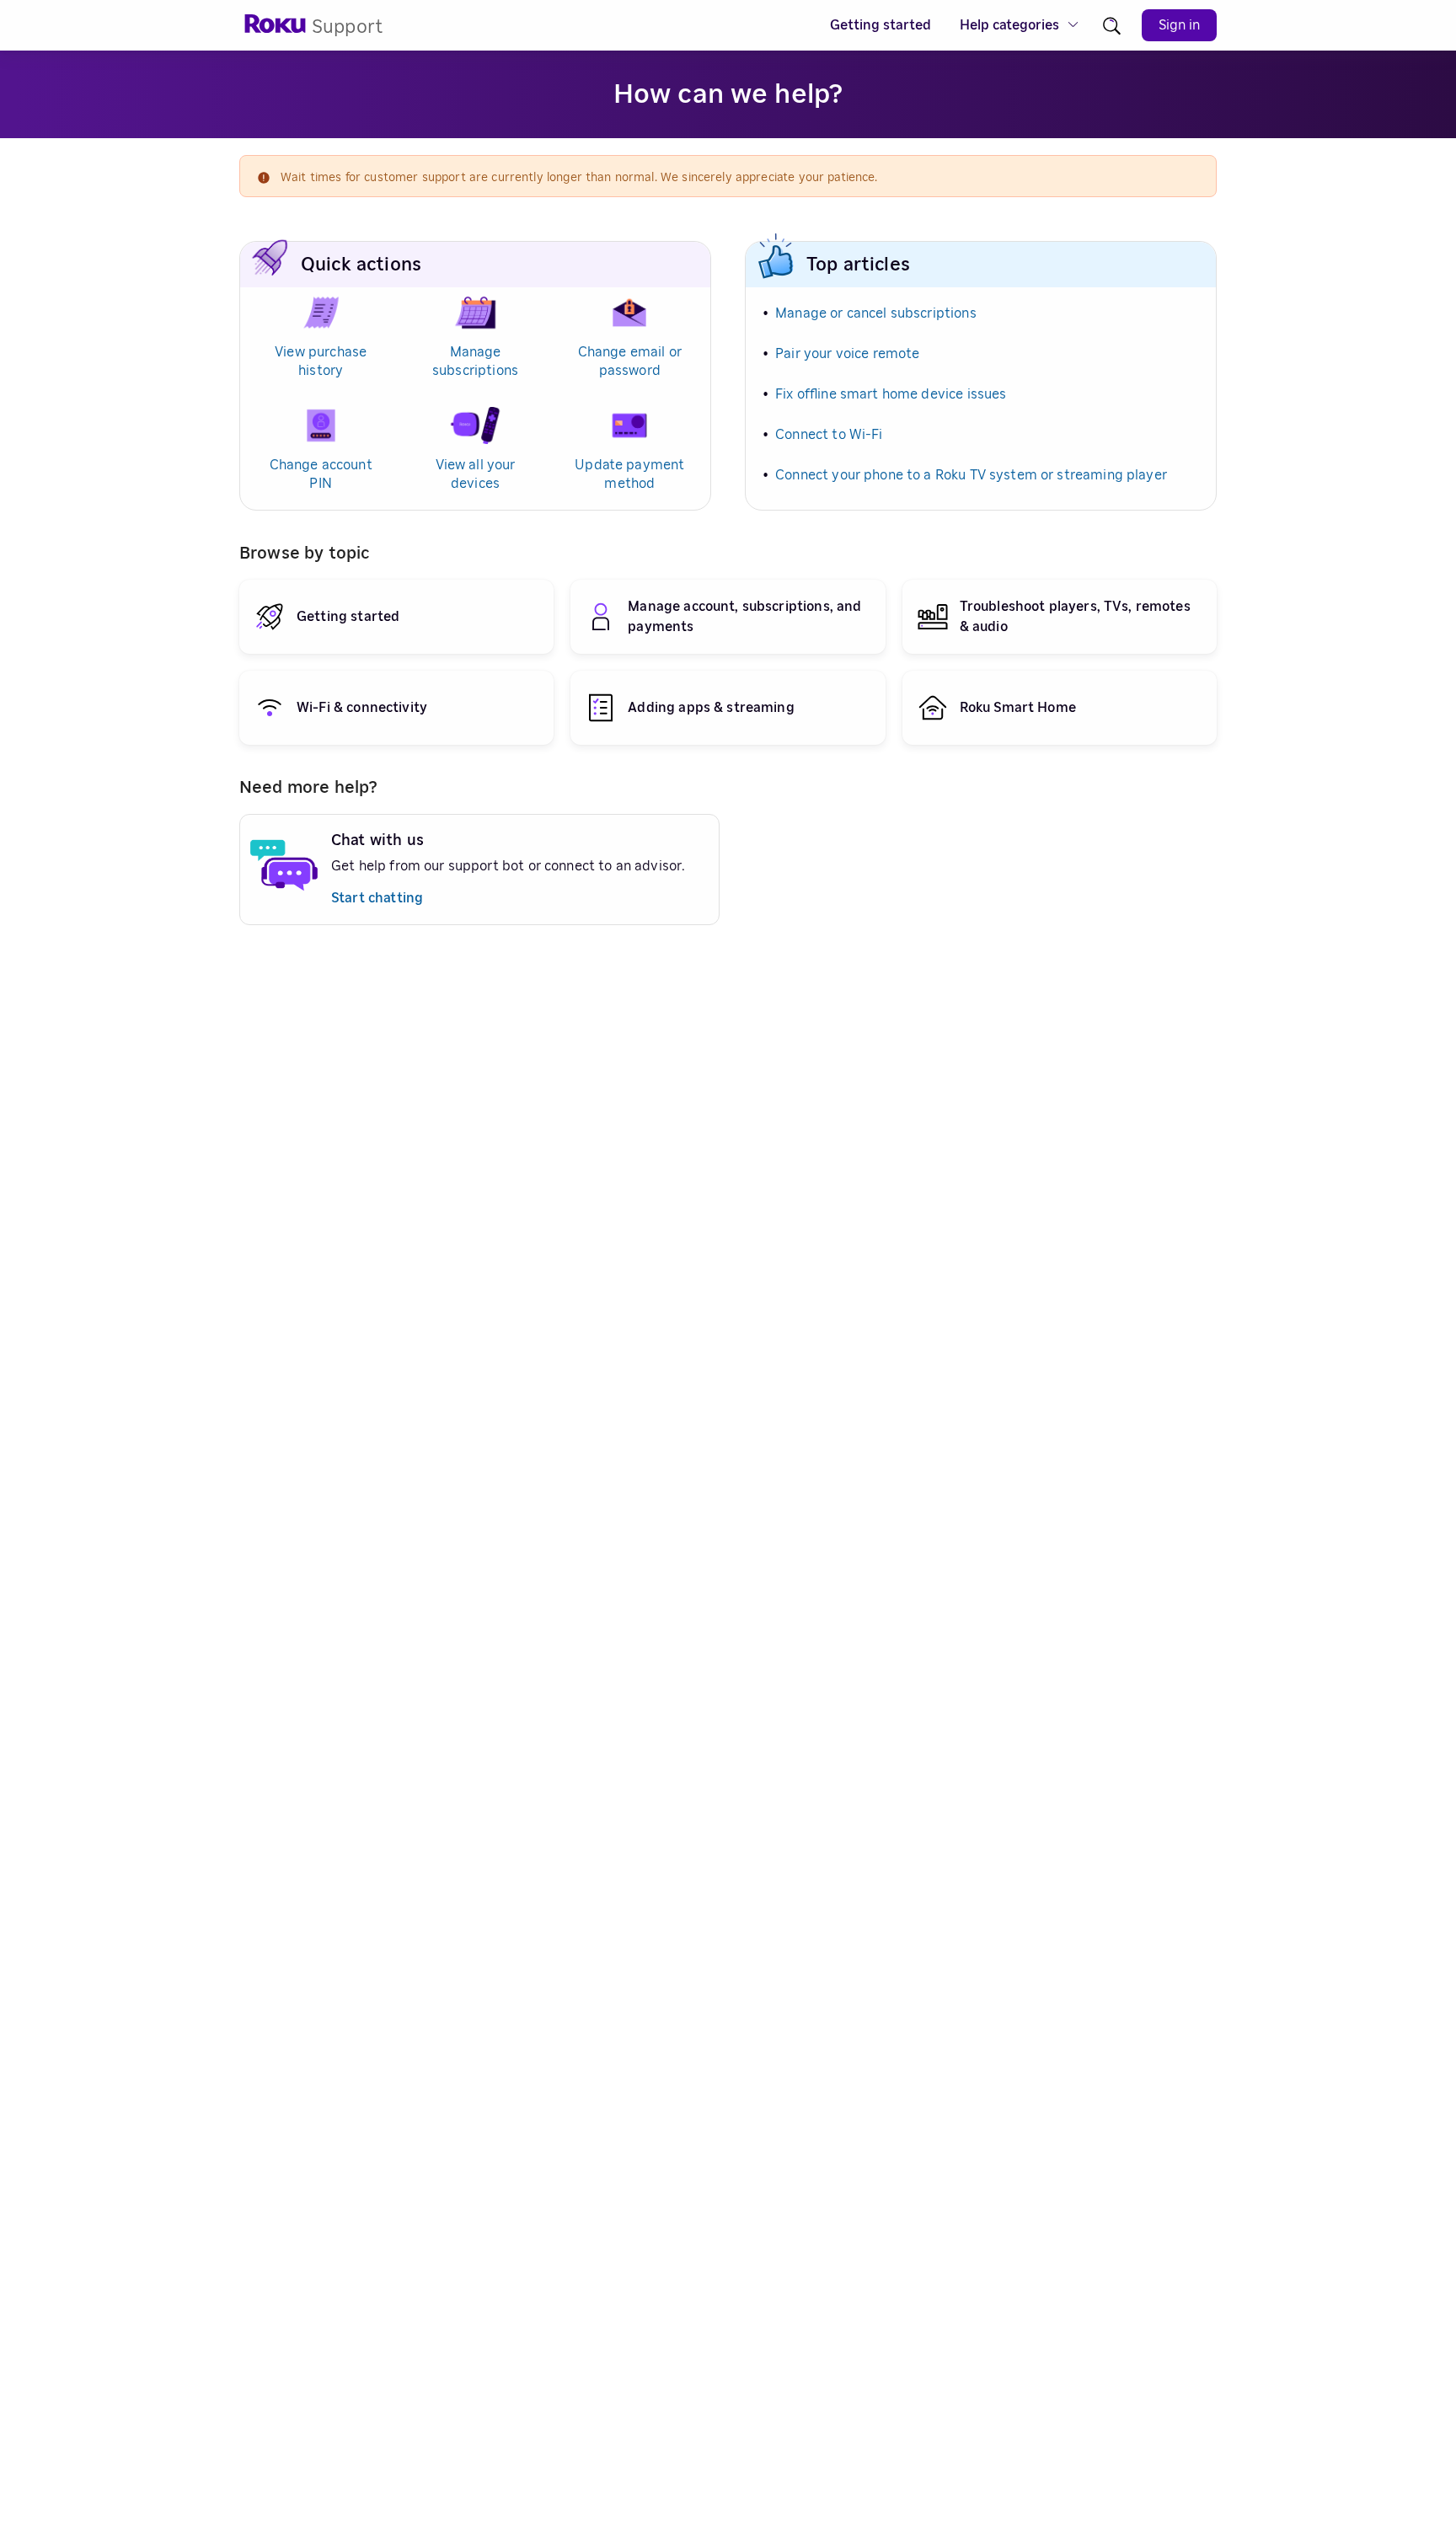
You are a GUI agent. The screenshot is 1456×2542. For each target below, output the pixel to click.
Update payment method (629, 474)
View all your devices (476, 474)
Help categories (1009, 25)
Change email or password (630, 361)
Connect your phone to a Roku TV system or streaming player (971, 475)
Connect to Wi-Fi (829, 435)
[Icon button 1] (1112, 26)
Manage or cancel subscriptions (876, 313)
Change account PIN (321, 474)
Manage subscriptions (475, 361)
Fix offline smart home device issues (891, 394)
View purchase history (321, 361)
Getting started (881, 25)
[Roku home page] (276, 29)
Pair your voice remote (847, 354)
